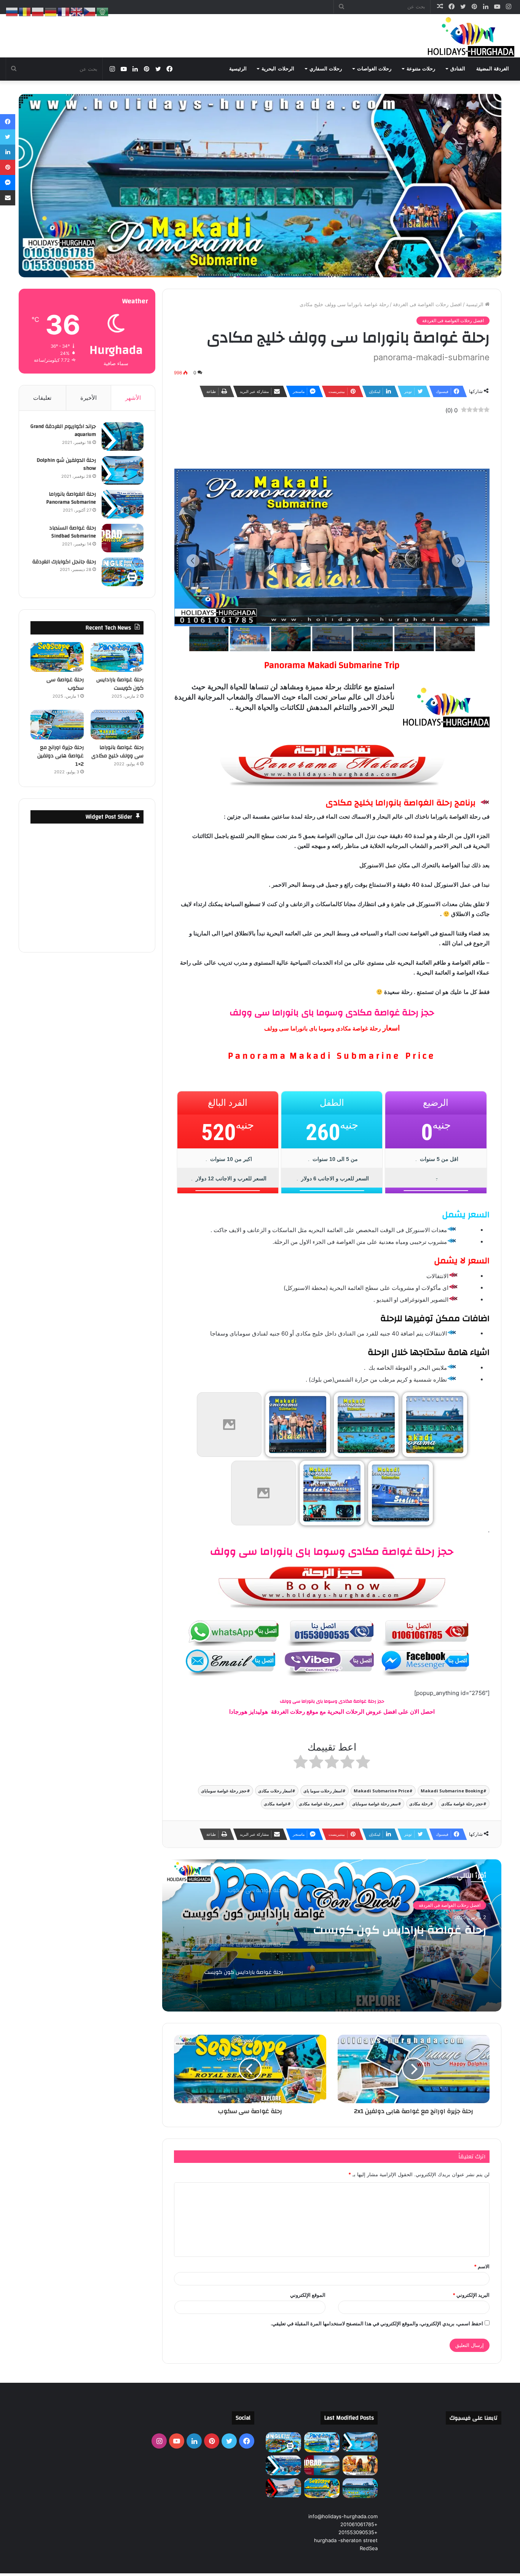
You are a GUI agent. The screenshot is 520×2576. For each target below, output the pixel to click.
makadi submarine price (381, 1791)
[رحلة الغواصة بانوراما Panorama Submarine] (123, 504)
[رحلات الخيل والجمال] (360, 2465)
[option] (332, 1935)
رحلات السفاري (326, 69)
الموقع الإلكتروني (308, 2295)
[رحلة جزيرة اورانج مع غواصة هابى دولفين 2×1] (57, 725)
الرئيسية (238, 69)
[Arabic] (103, 11)
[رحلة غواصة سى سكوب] (57, 657)
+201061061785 (359, 2524)
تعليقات (42, 398)
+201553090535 (358, 2532)
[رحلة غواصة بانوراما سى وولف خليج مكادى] (117, 725)
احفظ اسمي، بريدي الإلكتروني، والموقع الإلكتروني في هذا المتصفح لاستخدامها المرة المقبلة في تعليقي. (377, 2323)
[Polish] (38, 11)
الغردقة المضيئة (493, 69)
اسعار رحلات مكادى (275, 1791)
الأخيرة (89, 398)
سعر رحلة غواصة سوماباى (375, 1804)
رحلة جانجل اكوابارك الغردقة (64, 562)
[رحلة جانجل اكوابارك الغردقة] (123, 572)
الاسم (482, 2266)
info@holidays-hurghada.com (343, 2516)
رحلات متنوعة (421, 69)
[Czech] (90, 11)
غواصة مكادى (276, 1804)
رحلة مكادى (420, 1804)
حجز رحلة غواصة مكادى (462, 1804)
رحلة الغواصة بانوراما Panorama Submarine (71, 498)
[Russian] (12, 11)
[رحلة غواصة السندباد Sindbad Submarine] (123, 538)
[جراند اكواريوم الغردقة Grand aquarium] (123, 436)
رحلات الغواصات (374, 69)
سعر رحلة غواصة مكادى (320, 1804)
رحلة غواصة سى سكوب (425, 1930)
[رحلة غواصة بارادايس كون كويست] (117, 657)
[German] (51, 11)
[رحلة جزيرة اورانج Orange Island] (283, 2488)
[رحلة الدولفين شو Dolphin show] (123, 470)
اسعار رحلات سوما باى (323, 1791)
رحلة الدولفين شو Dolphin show (66, 464)
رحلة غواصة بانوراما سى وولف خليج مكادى (117, 752)
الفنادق (458, 69)
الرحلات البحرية (278, 69)
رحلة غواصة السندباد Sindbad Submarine (73, 532)
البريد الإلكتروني (471, 2295)
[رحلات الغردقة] (469, 36)
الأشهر (133, 398)
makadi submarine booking (452, 1791)
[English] (77, 11)
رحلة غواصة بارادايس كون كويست (120, 684)
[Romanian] (25, 11)
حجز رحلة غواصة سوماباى (224, 1791)
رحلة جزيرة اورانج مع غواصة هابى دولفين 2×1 (61, 756)
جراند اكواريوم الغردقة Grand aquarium (63, 431)
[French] (64, 11)
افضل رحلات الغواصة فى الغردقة (427, 304)
